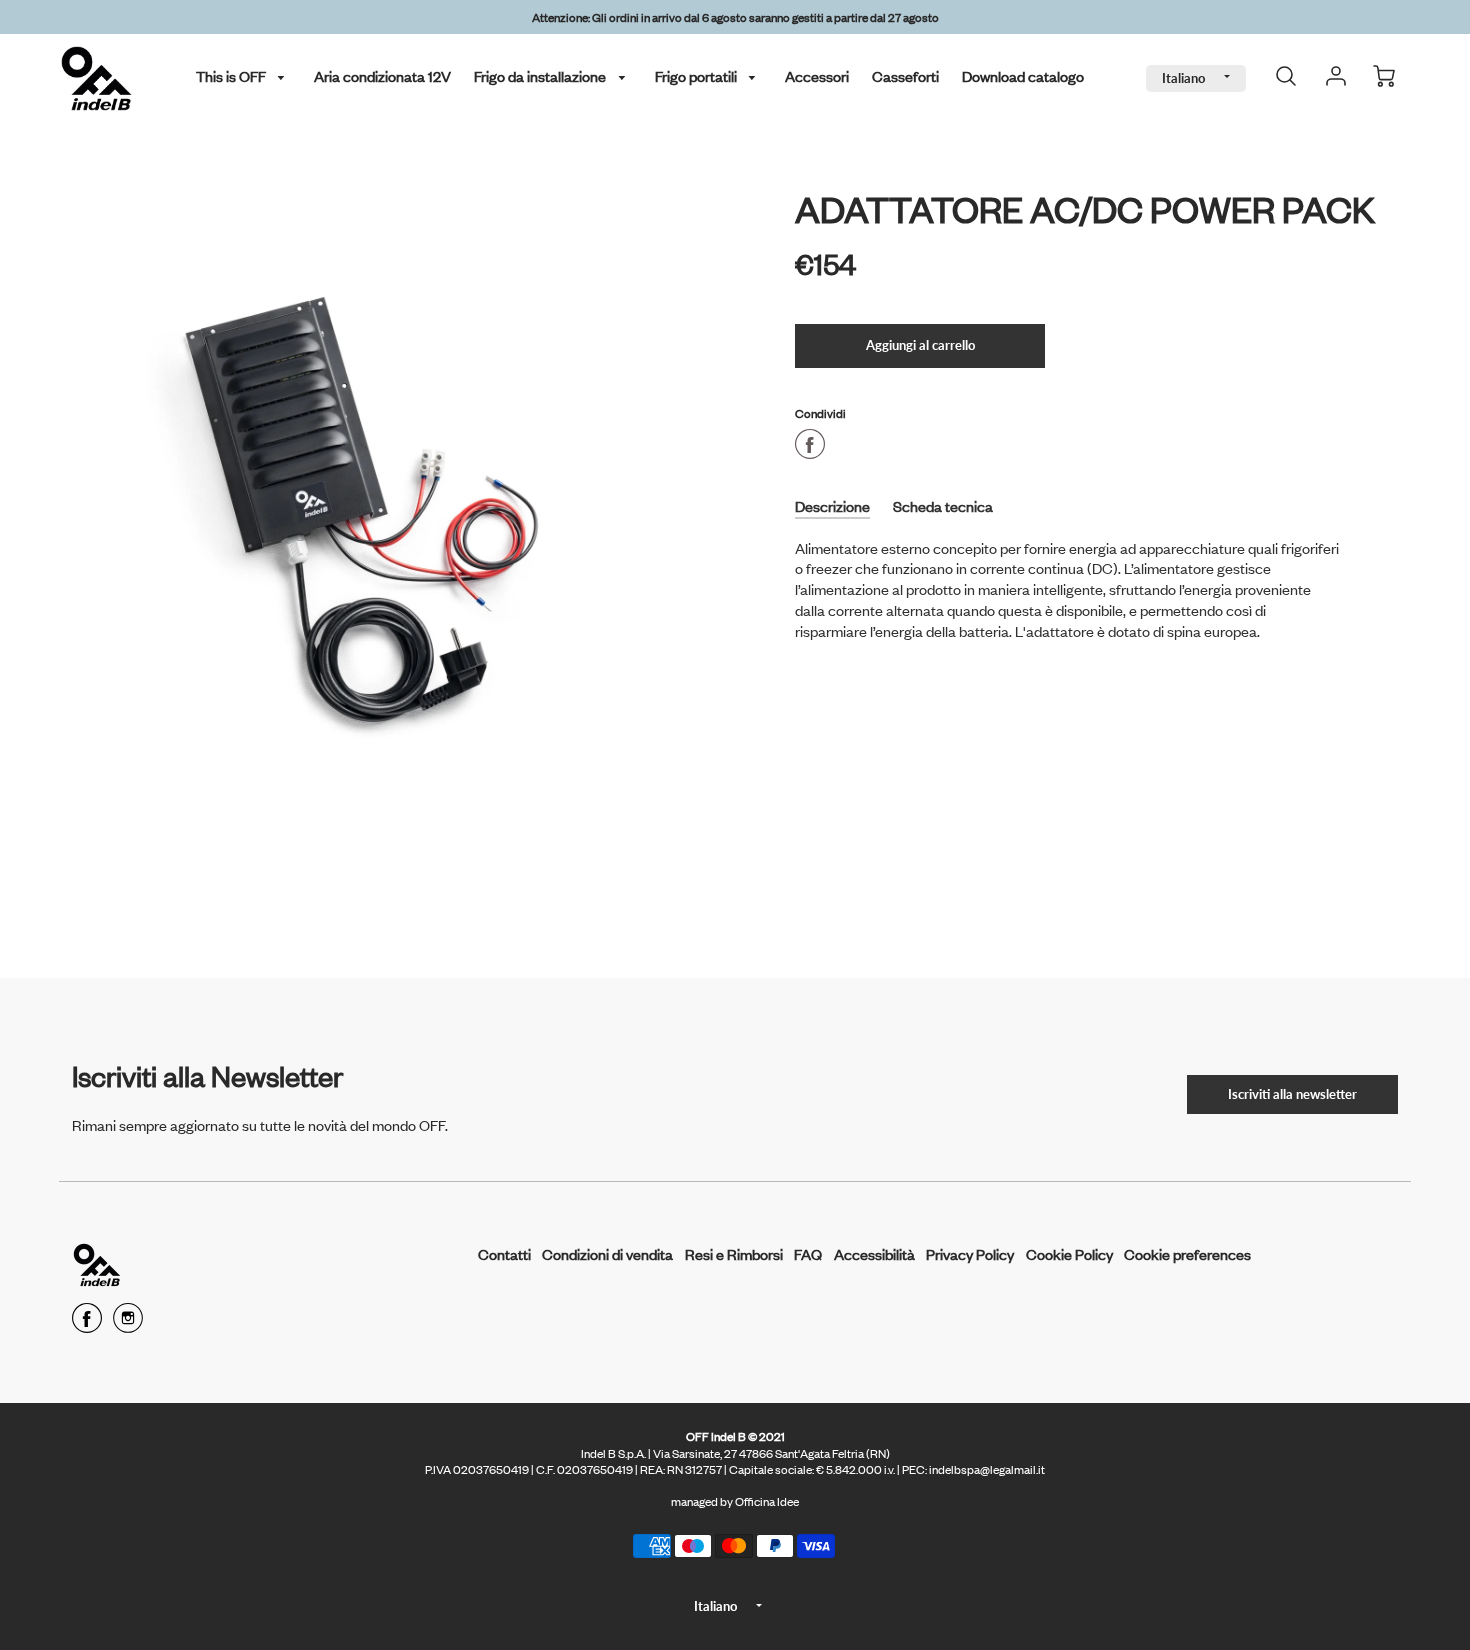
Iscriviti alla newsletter (1292, 1094)
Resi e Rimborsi (734, 1253)
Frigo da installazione (541, 75)
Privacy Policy (970, 1253)
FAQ (808, 1253)
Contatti (504, 1253)
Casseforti (905, 75)
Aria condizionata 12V (382, 75)
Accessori (817, 75)
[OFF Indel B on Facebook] (87, 1324)
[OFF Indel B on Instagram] (128, 1324)
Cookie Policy (1069, 1253)
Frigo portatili (697, 75)
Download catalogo (1023, 75)
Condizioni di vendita (607, 1253)
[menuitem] (244, 76)
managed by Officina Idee (735, 1501)
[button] (920, 346)
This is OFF (232, 75)
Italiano (1183, 78)
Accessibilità (874, 1253)
